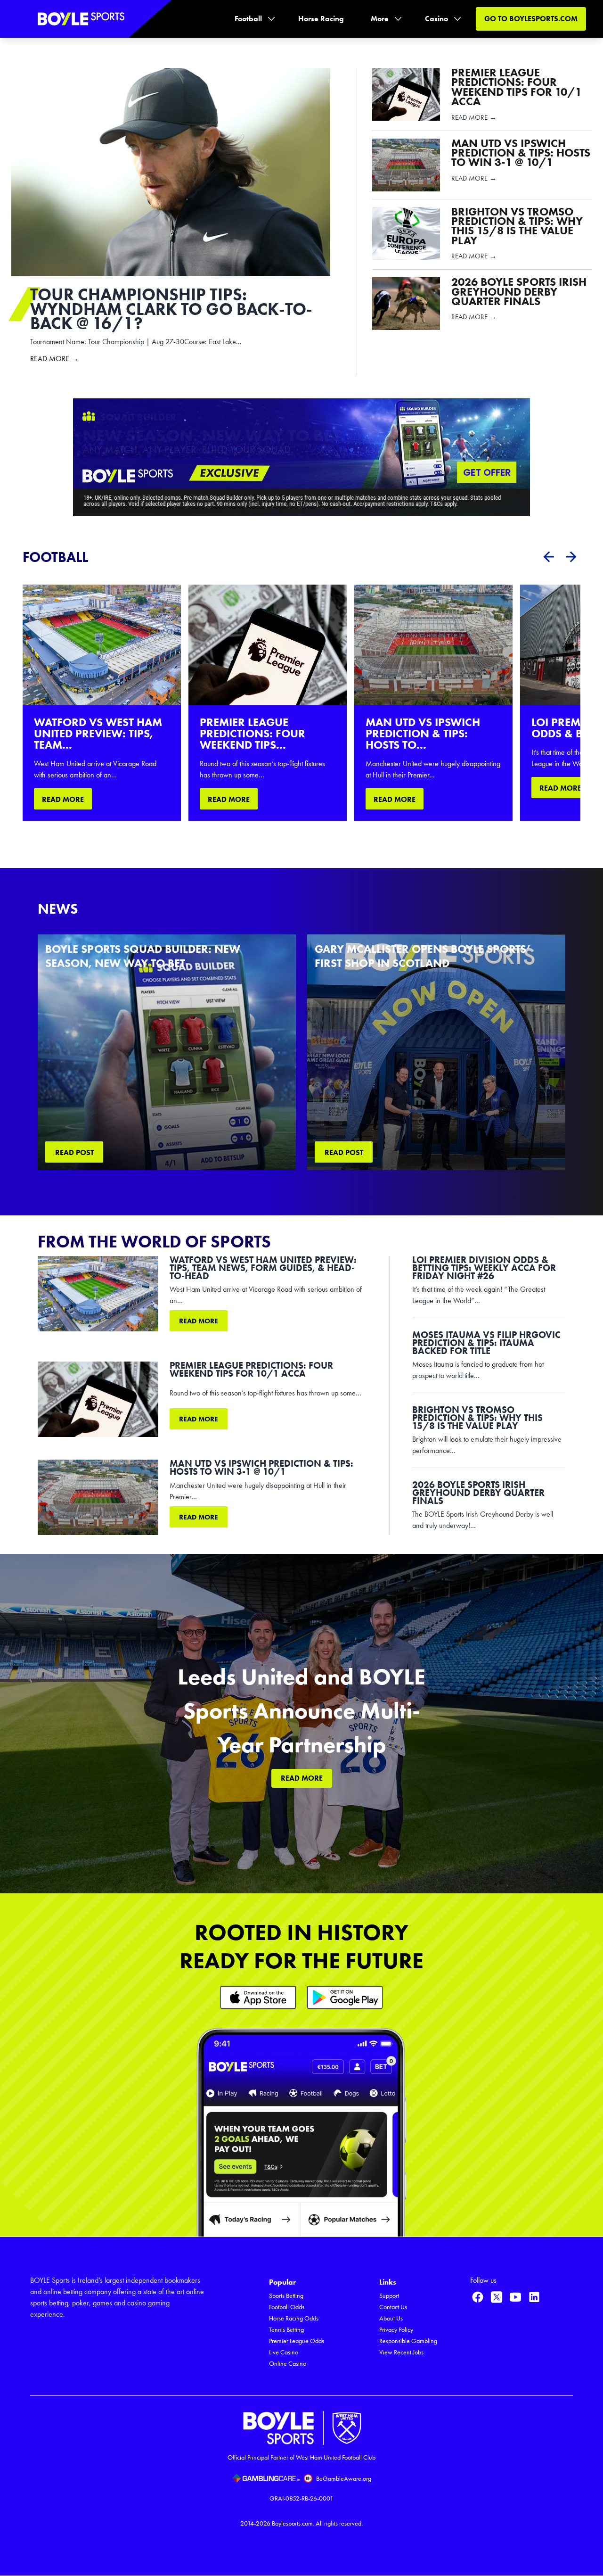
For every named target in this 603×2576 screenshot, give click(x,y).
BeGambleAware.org (344, 2479)
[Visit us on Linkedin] (534, 2297)
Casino (436, 19)
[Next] (571, 557)
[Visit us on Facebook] (478, 2297)
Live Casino (284, 2352)
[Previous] (548, 557)
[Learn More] (258, 1997)
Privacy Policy (396, 2330)
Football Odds (287, 2307)
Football (248, 19)
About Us (391, 2318)
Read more (199, 1321)
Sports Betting (286, 2296)
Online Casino (288, 2364)
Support (389, 2296)
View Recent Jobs (401, 2352)
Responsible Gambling (408, 2341)
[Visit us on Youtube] (515, 2297)
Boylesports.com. (293, 2523)
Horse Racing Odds (294, 2318)
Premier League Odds (297, 2341)
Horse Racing (321, 19)
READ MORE (63, 799)
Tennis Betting (286, 2330)
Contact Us (393, 2307)
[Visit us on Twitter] (497, 2297)
